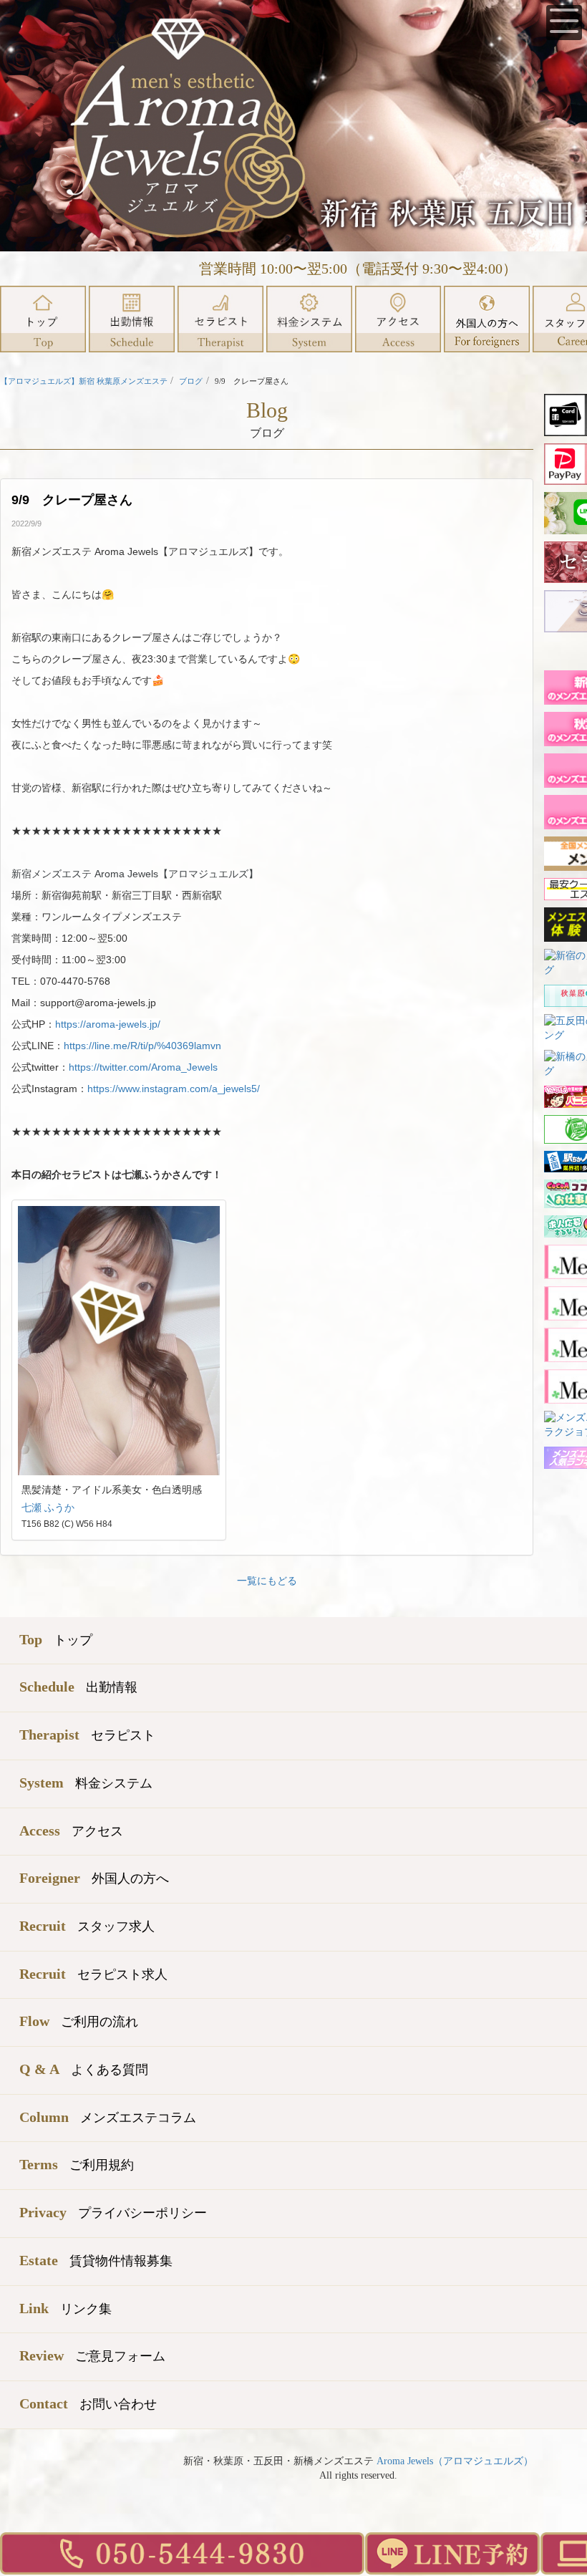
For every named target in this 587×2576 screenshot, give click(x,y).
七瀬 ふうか (48, 1508)
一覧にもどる (267, 1581)
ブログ (191, 381)
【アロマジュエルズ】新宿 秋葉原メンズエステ (84, 381)
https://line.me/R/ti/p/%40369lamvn (142, 1046)
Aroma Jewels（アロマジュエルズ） (455, 2461)
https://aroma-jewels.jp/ (108, 1024)
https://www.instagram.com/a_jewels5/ (174, 1089)
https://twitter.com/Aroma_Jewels (143, 1067)
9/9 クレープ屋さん (78, 500)
